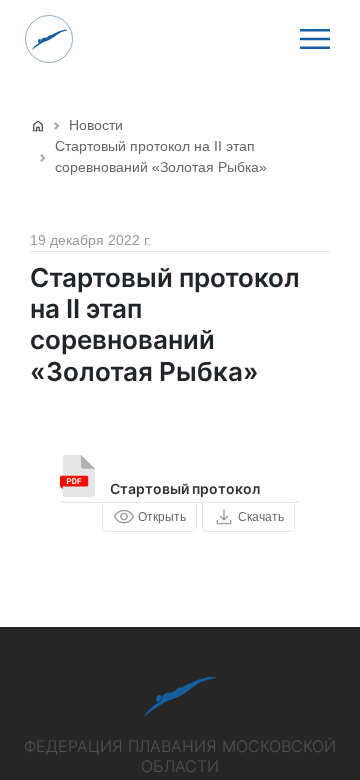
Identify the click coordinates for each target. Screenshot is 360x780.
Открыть (162, 517)
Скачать (261, 517)
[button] (315, 39)
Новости (96, 125)
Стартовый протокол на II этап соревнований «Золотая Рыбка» (161, 156)
